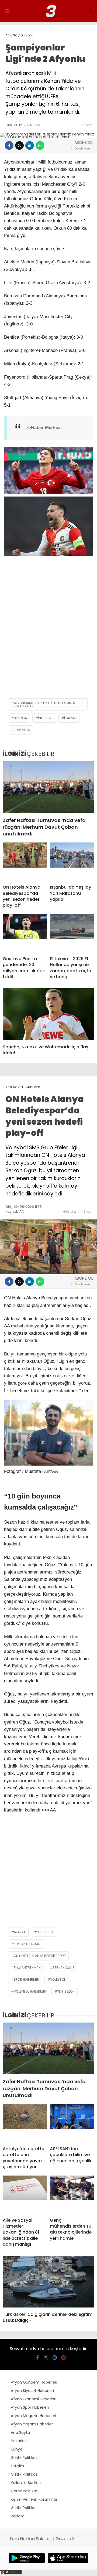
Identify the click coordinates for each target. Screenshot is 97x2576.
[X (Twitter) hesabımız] (46, 2358)
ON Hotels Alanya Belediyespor (40, 1956)
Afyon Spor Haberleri (30, 2407)
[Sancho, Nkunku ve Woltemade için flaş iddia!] (48, 1014)
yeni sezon (66, 1991)
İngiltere (46, 718)
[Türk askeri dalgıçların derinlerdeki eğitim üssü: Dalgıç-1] (48, 2281)
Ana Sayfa (20, 2432)
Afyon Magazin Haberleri (33, 2416)
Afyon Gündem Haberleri (34, 2382)
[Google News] (82, 149)
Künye (17, 2449)
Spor (87, 125)
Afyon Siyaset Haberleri (32, 2391)
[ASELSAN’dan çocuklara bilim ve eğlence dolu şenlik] (72, 2123)
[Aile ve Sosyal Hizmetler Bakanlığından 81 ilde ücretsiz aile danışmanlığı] (25, 2194)
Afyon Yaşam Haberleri (32, 2424)
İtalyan (70, 718)
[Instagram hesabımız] (55, 2358)
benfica (20, 718)
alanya (20, 1932)
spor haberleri (26, 1979)
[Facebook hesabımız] (38, 2358)
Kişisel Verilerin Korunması (35, 2499)
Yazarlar (18, 2441)
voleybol (58, 1979)
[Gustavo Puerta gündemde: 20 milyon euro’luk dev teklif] (25, 933)
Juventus (22, 730)
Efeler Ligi (45, 1932)
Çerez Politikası (25, 2491)
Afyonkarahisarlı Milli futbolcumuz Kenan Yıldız (45, 704)
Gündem (71, 1211)
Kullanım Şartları (26, 2483)
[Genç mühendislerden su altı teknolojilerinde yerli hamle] (72, 2194)
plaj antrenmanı (28, 1968)
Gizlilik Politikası (25, 2458)
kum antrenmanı (27, 1944)
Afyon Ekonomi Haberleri (34, 2399)
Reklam (18, 2516)
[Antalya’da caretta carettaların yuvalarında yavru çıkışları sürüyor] (25, 2123)
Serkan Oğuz (63, 1968)
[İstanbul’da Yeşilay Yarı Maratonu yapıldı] (72, 861)
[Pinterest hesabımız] (63, 2358)
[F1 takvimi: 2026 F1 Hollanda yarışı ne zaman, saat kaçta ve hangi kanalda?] (72, 933)
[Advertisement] (48, 644)
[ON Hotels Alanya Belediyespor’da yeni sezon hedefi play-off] (25, 861)
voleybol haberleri (30, 1991)
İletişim (17, 2466)
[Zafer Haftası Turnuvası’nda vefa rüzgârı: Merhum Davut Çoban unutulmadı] (48, 787)
